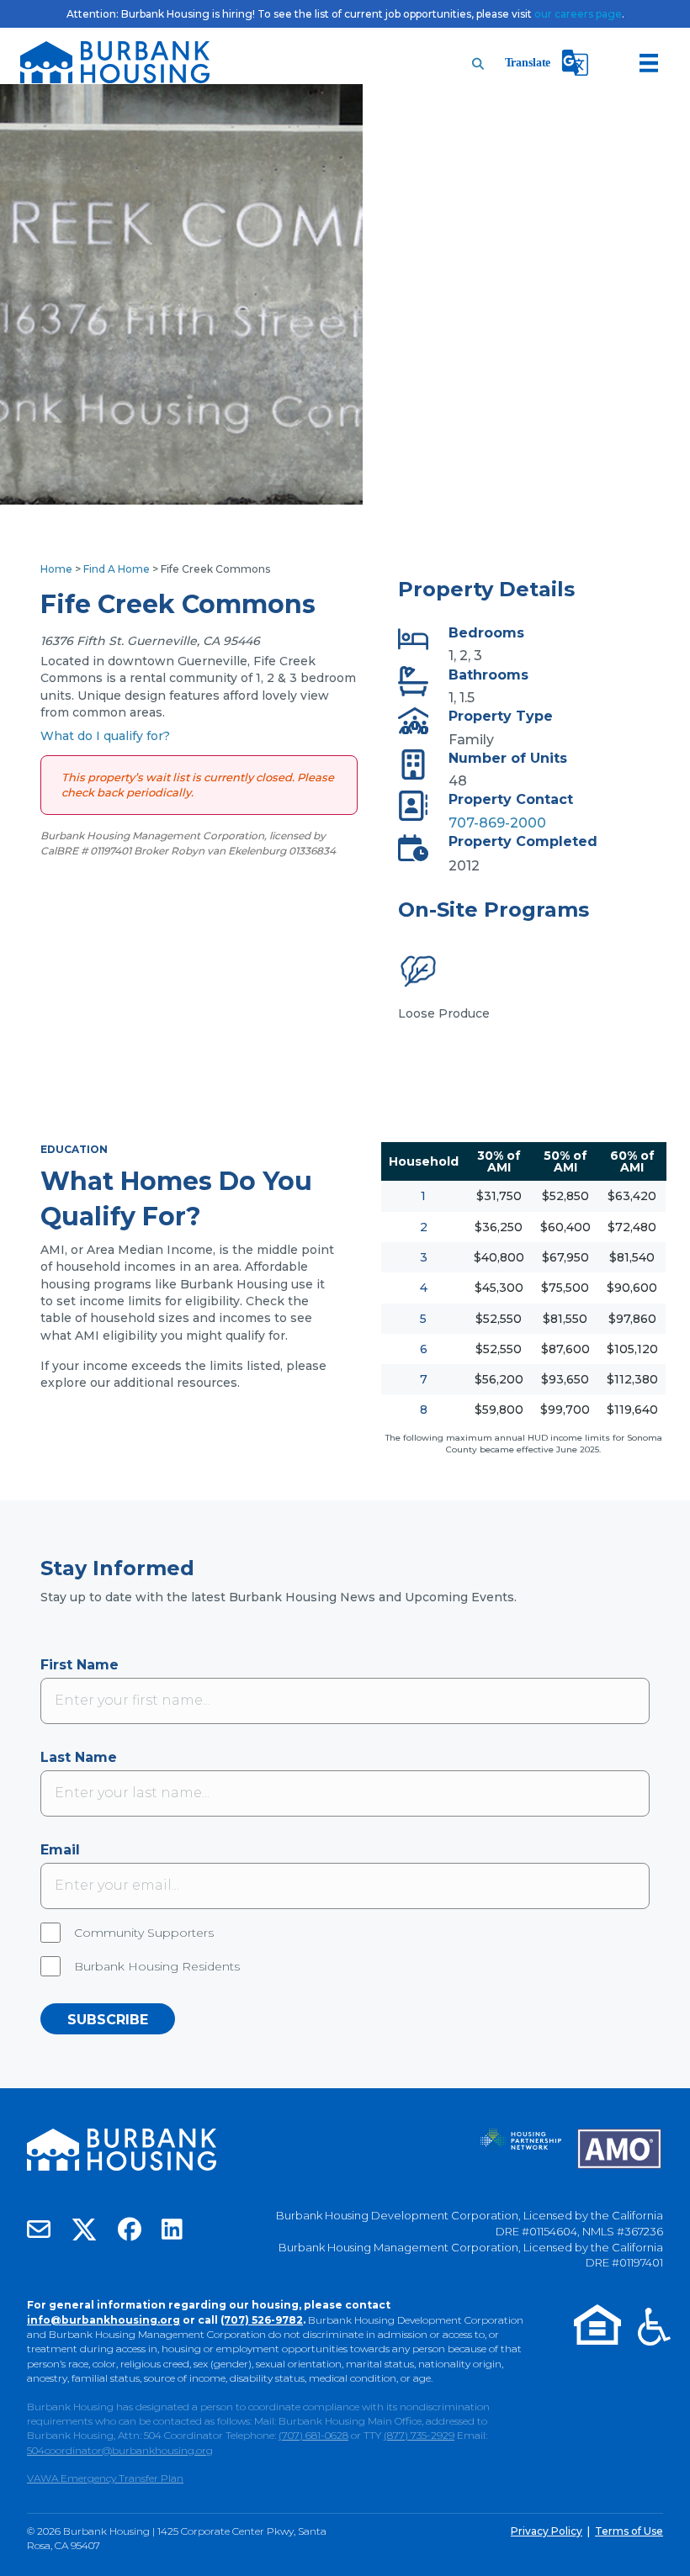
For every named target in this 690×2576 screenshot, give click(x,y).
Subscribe (108, 2020)
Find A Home (117, 569)
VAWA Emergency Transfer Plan (105, 2478)
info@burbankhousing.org (103, 2320)
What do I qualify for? (105, 736)
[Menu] (649, 63)
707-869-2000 (497, 823)
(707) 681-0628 (313, 2435)
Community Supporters (144, 1933)
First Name (80, 1665)
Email (60, 1850)
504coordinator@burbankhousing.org (120, 2450)
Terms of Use (629, 2531)
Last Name (79, 1757)
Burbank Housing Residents (157, 1966)
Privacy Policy (547, 2531)
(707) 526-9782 (262, 2320)
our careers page (578, 14)
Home (56, 569)
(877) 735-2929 (419, 2435)
